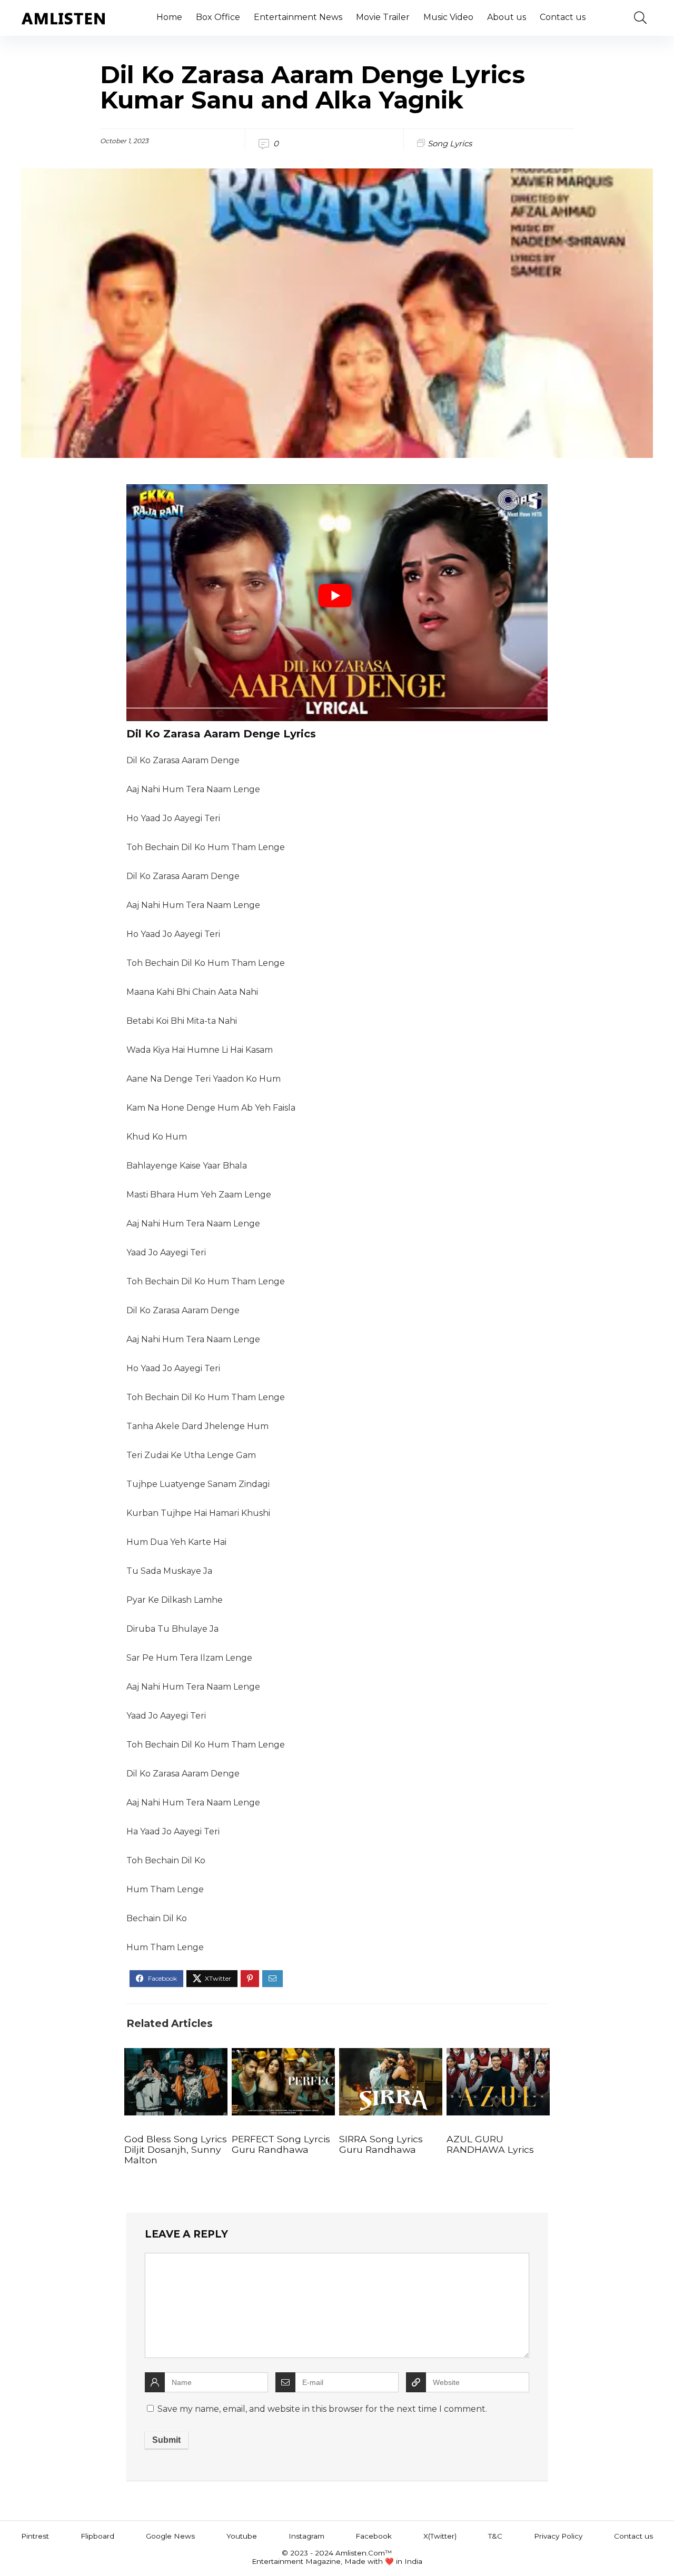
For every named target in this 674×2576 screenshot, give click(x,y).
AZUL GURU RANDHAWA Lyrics (490, 2144)
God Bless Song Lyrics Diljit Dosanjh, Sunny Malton (176, 2149)
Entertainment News (298, 17)
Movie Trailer (383, 17)
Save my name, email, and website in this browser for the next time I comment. (322, 2409)
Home (169, 17)
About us (507, 17)
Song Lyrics (450, 143)
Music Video (448, 17)
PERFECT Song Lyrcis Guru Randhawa (281, 2144)
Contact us (563, 17)
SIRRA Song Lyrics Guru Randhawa (381, 2144)
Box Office (218, 17)
